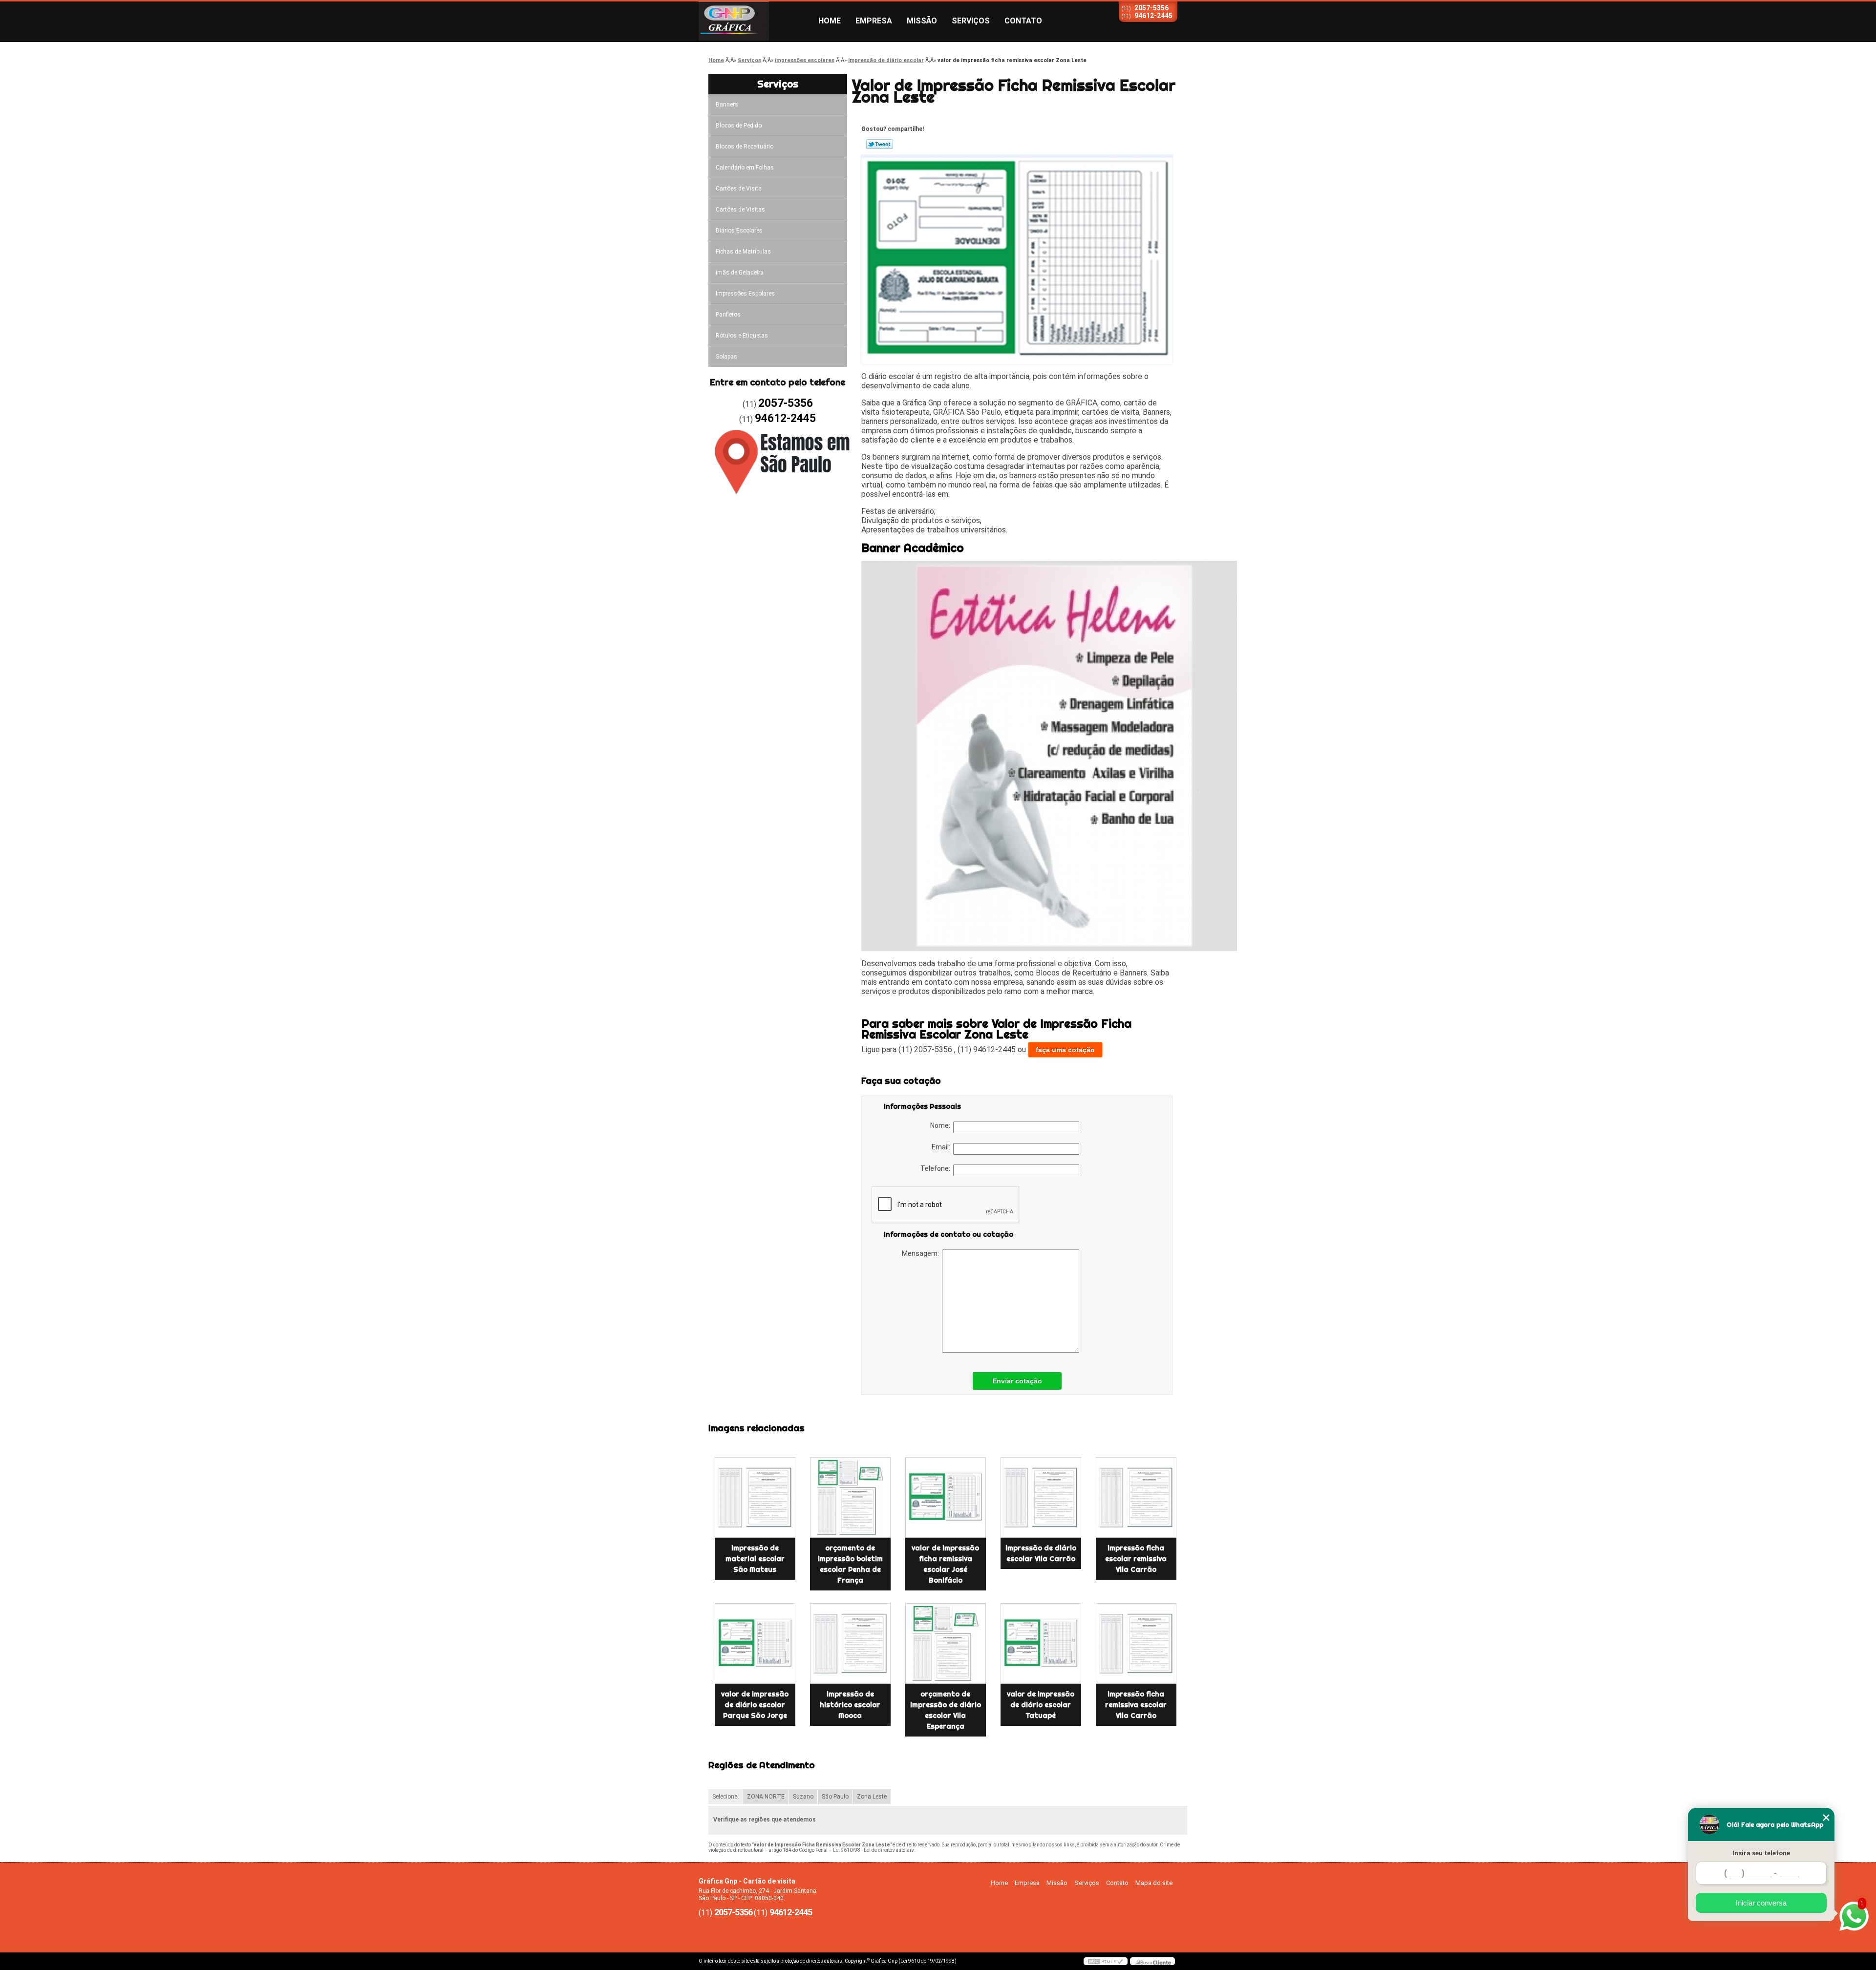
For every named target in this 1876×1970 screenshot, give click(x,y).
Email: (942, 1147)
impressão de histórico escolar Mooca (850, 1705)
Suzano (803, 1797)
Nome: (942, 1125)
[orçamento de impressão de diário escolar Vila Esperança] (946, 1643)
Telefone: (937, 1168)
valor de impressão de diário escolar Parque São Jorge (755, 1705)
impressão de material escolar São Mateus (755, 1559)
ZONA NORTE (766, 1797)
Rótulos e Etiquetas (742, 336)
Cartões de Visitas (740, 210)
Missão (922, 21)
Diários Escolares (739, 231)
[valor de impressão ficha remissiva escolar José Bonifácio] (946, 1497)
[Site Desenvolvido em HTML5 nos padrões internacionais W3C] (1106, 1961)
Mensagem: (922, 1253)
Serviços (971, 21)
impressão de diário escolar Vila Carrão (1041, 1553)
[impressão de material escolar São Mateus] (755, 1497)
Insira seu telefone (1761, 1853)
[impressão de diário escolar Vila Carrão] (1041, 1497)
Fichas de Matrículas (743, 252)
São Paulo (835, 1797)
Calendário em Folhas (745, 168)
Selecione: (725, 1797)
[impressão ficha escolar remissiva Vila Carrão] (1136, 1497)
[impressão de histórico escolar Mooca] (850, 1643)
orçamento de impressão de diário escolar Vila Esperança (946, 1710)
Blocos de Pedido (739, 126)
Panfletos (728, 315)
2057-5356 (1151, 8)
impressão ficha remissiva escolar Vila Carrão (1136, 1705)
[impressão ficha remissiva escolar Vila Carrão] (1136, 1643)
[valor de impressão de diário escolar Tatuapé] (1041, 1643)
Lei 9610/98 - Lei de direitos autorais (874, 1850)
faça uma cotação (1065, 1050)
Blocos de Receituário (745, 147)
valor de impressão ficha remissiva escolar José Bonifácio (945, 1564)
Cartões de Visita (739, 189)
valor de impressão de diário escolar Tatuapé (1041, 1705)
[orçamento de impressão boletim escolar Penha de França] (850, 1497)
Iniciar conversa (1761, 1903)
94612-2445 (1153, 16)
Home (830, 21)
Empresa (874, 21)
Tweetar (880, 144)
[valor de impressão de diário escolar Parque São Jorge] (755, 1643)
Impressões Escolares (745, 294)
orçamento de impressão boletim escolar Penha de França (850, 1564)
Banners (727, 105)
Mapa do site (1154, 1883)
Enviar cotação (1017, 1381)
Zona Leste (872, 1797)
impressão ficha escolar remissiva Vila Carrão (1136, 1559)
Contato (1023, 21)
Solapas (726, 357)
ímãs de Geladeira (740, 273)
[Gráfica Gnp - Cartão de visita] (755, 21)
